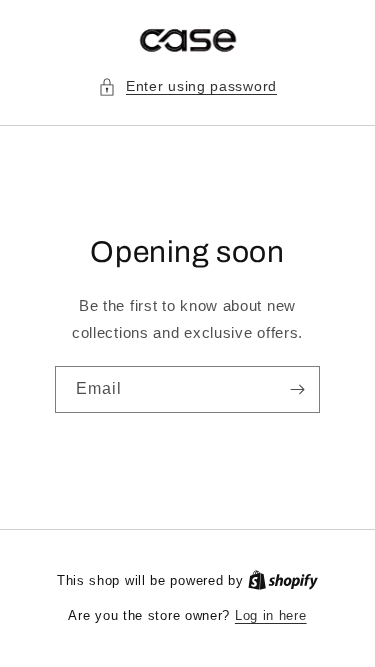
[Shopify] (283, 580)
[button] (187, 86)
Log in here (271, 615)
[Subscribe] (297, 389)
